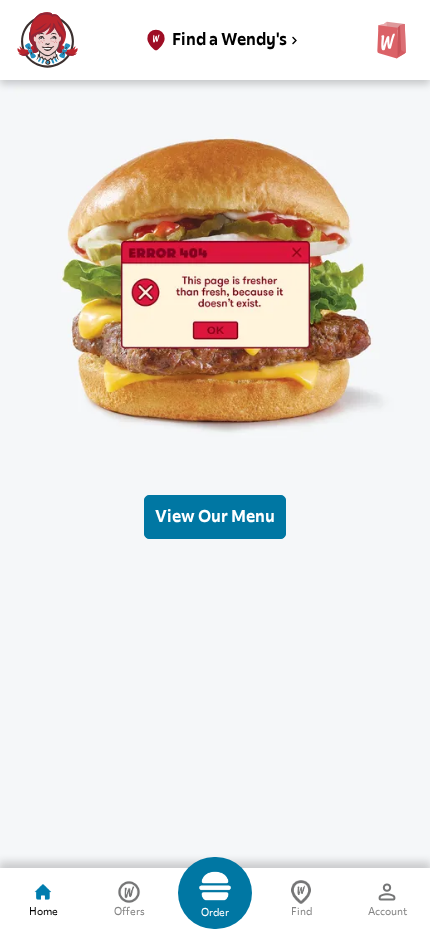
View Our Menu (215, 516)
